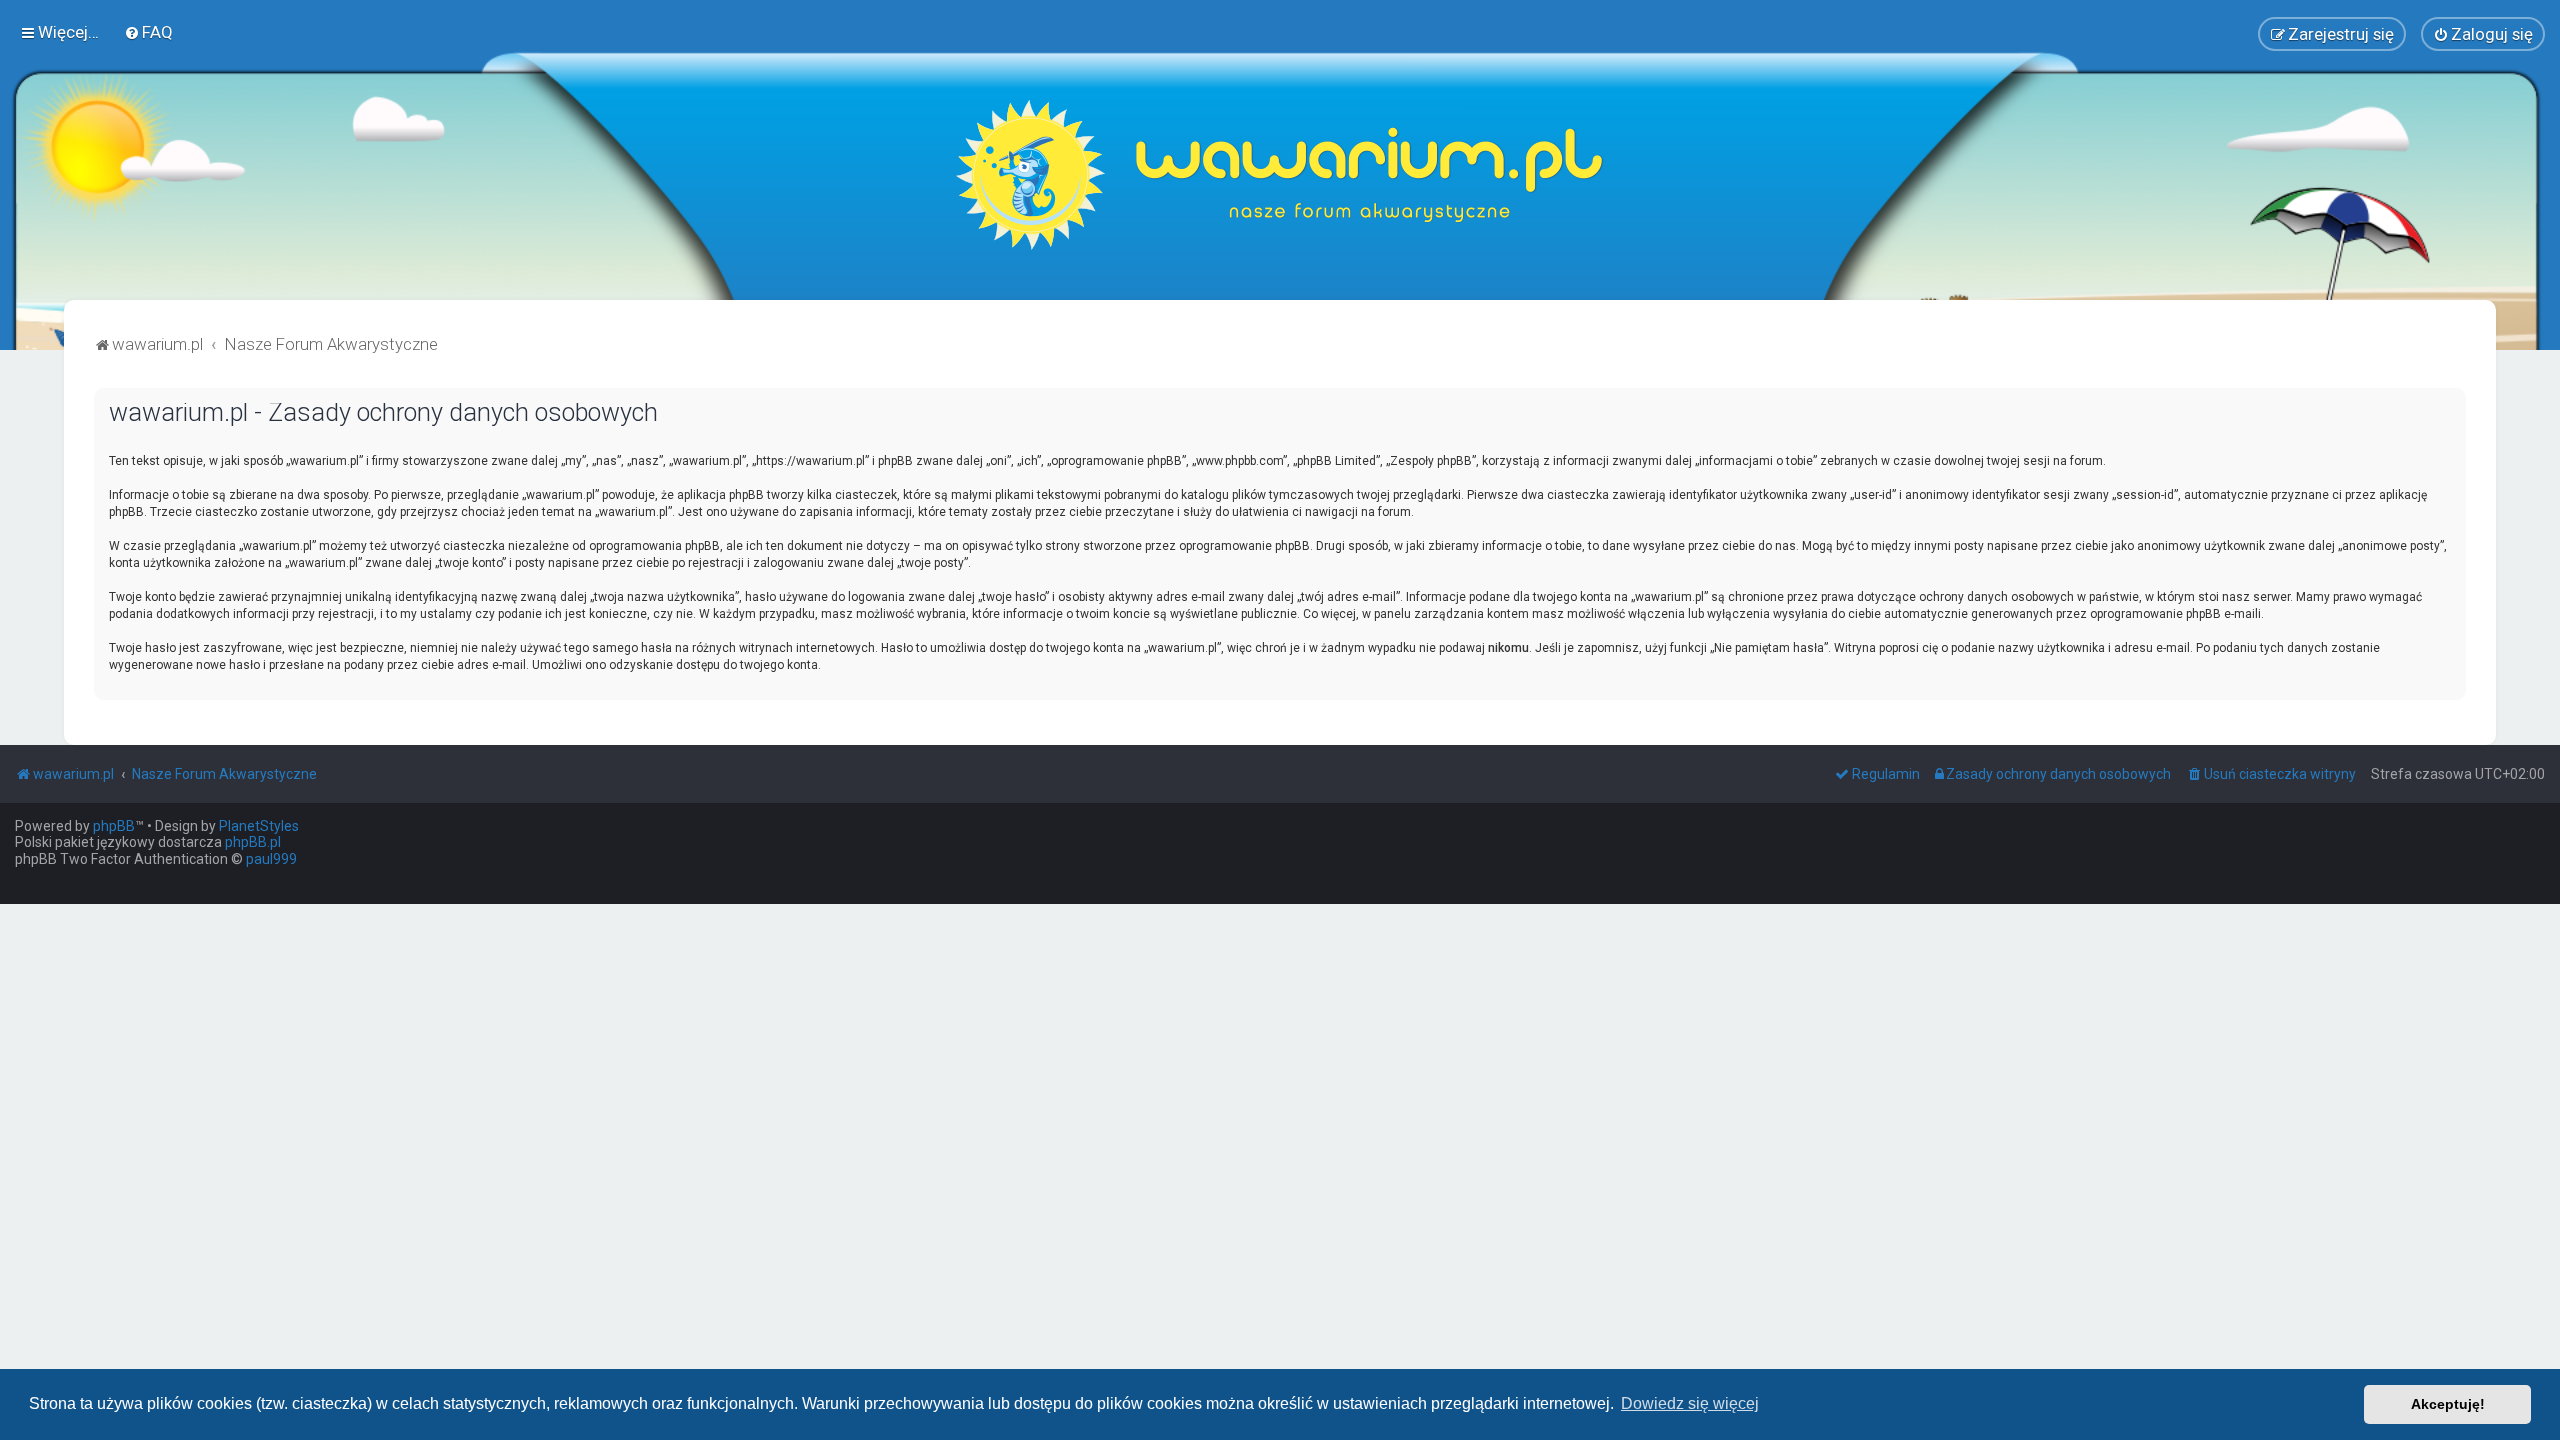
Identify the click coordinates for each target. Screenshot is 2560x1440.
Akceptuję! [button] (2448, 1404)
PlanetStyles (259, 826)
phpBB (114, 826)
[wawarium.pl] (1280, 175)
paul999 (271, 859)
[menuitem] (148, 32)
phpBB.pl (253, 842)
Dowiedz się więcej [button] (1690, 1403)
